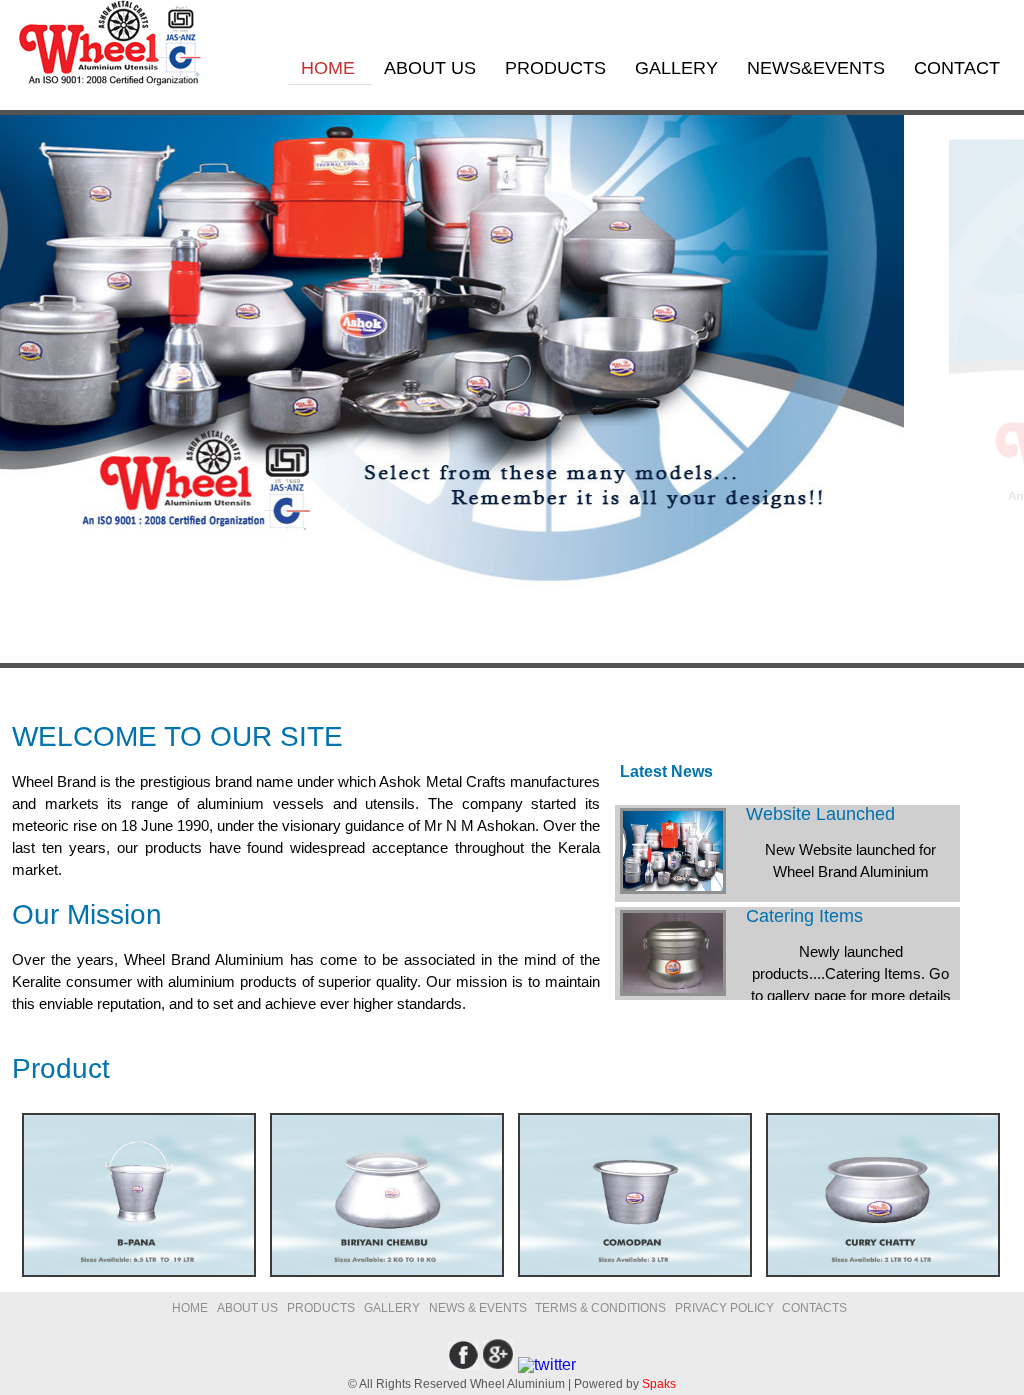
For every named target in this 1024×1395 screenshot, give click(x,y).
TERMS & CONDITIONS (600, 1308)
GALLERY (679, 68)
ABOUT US (432, 68)
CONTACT (957, 68)
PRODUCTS (558, 68)
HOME (330, 68)
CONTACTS (814, 1308)
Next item (101, 642)
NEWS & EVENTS (479, 1308)
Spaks (659, 1384)
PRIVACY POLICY (726, 1308)
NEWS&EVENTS (818, 68)
